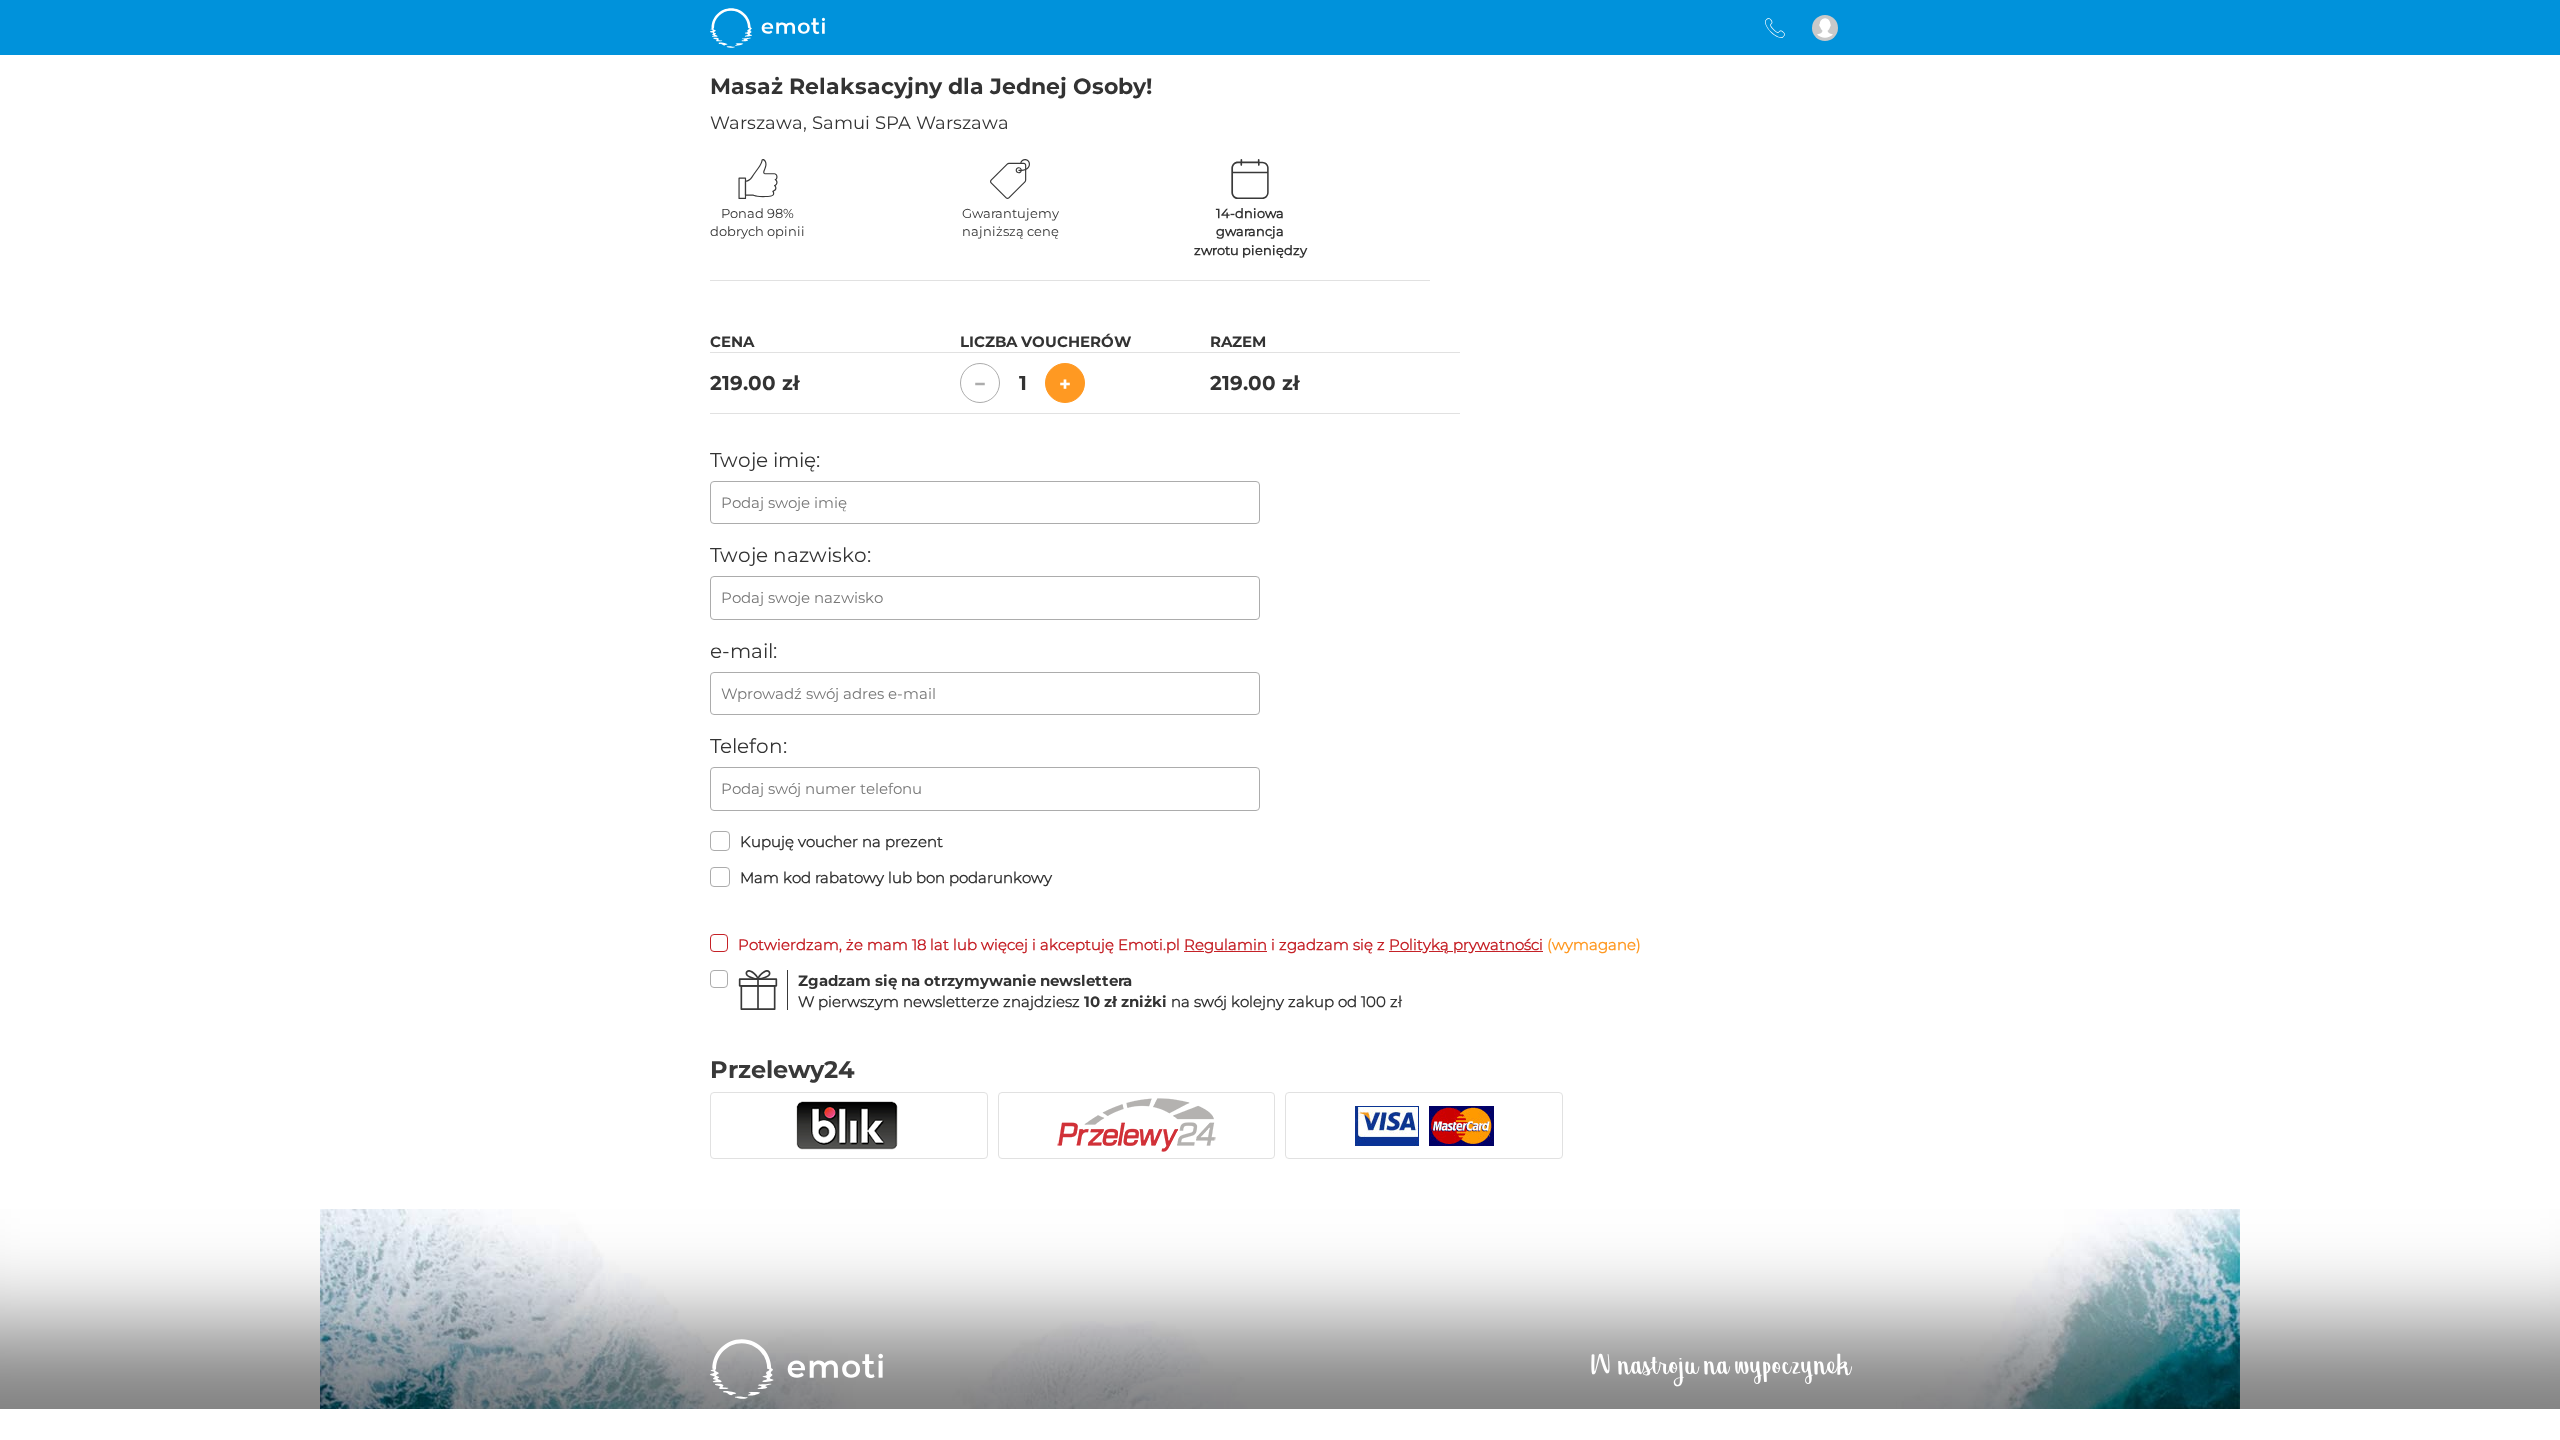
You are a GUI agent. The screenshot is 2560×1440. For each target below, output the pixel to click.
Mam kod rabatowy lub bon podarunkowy (896, 877)
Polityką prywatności (1466, 944)
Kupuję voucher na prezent (841, 841)
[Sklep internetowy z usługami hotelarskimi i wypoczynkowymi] (767, 27)
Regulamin (1225, 944)
